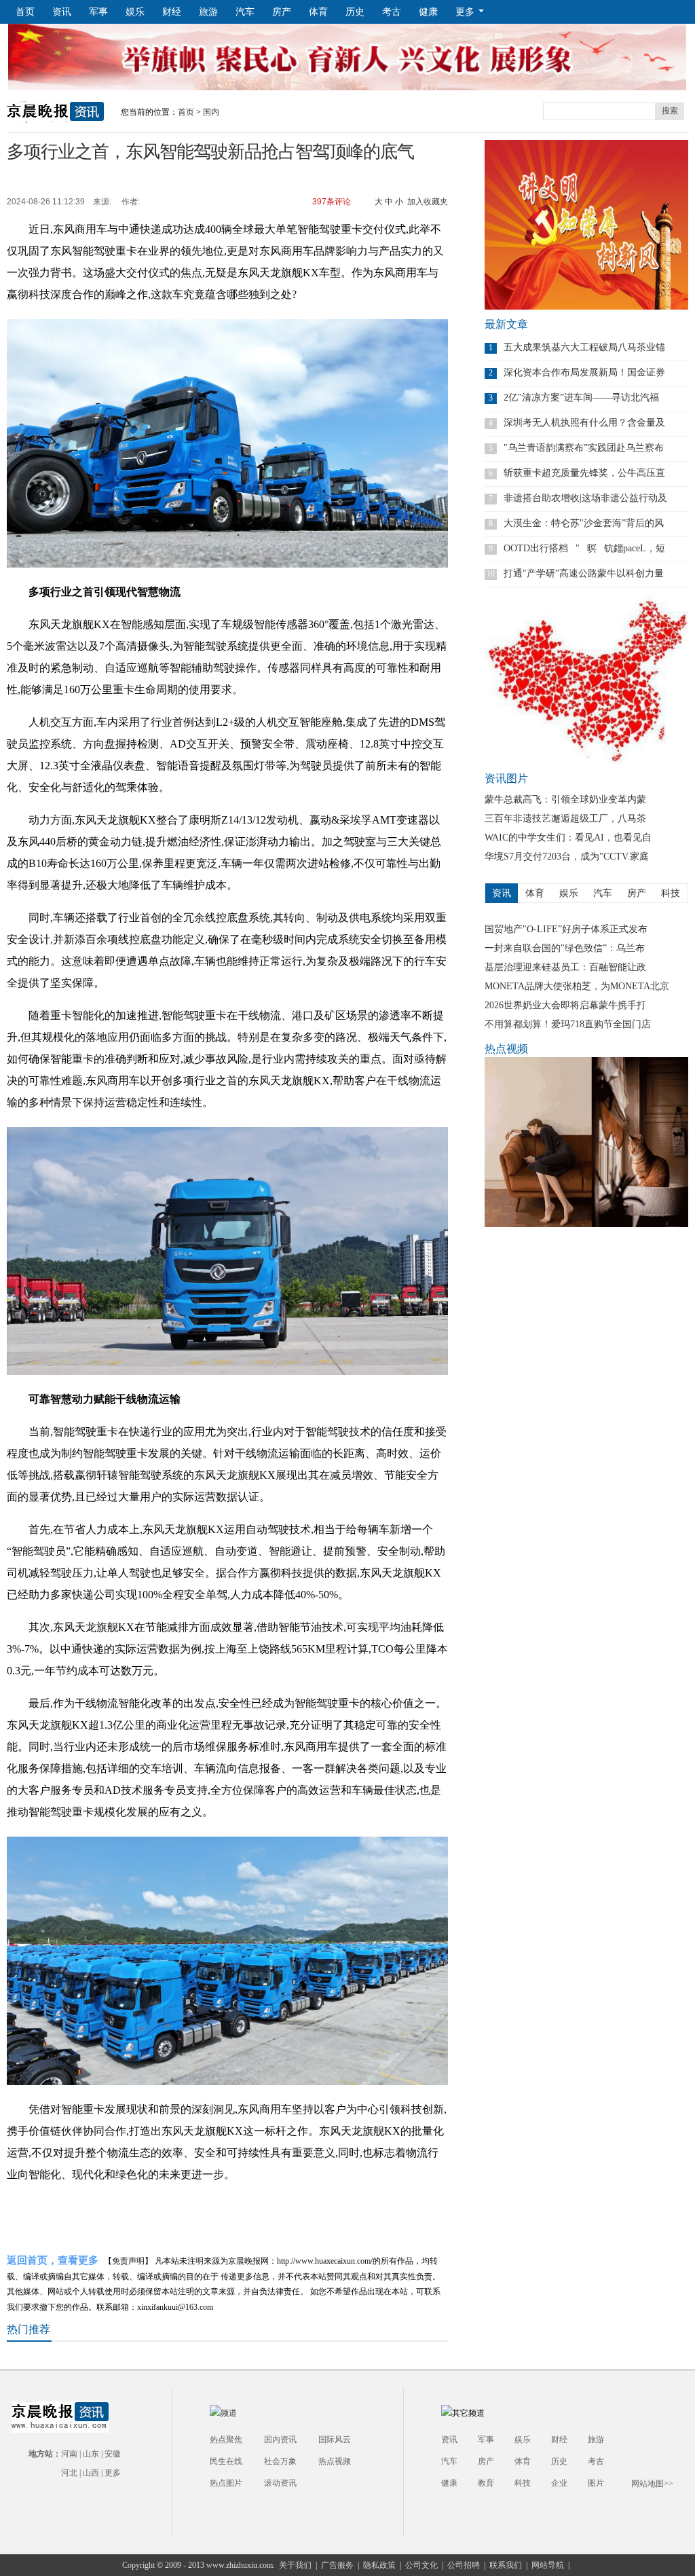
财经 (172, 12)
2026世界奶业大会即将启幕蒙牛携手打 (565, 1005)
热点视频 (335, 2461)
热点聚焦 (226, 2440)
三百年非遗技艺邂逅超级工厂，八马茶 (565, 818)
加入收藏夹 (428, 202)
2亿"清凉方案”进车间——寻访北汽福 (581, 398)
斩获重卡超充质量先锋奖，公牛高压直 (584, 473)
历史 (355, 12)
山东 (91, 2454)
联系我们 (506, 2565)
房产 (282, 12)
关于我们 (295, 2565)
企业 (559, 2483)
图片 (596, 2483)
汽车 (245, 12)
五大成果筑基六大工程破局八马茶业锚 (584, 347)
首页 (25, 12)
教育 (486, 2483)
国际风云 (335, 2440)
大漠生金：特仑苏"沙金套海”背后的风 (584, 523)
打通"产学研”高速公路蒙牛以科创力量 (584, 573)
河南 (69, 2454)
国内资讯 (280, 2440)
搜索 (670, 111)
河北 (69, 2473)
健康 (428, 12)
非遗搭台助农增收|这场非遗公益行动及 (585, 498)
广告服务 (337, 2565)
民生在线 (226, 2461)
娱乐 (135, 12)
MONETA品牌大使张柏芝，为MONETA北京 (577, 986)
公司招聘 (464, 2565)
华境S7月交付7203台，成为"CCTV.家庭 (567, 857)
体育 (318, 12)
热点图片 (226, 2483)
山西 (91, 2473)
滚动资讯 (280, 2483)
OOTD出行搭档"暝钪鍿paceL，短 (584, 548)
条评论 (331, 202)
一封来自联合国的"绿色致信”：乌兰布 (565, 948)
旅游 (208, 12)
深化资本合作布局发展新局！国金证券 (584, 372)
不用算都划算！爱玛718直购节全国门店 (568, 1024)
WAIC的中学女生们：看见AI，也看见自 (568, 838)
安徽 (113, 2454)
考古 (392, 12)
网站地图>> (652, 2484)
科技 (523, 2483)
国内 (211, 112)
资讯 (62, 12)
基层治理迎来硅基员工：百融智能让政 (565, 967)
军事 (98, 12)
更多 (113, 2473)
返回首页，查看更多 (53, 2261)
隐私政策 (379, 2565)
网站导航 (548, 2565)
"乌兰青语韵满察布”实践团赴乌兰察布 (584, 448)
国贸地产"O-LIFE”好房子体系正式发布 (566, 929)
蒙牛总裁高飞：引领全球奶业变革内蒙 (565, 799)
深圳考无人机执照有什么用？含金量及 (584, 423)
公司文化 (421, 2565)
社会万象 (280, 2461)
